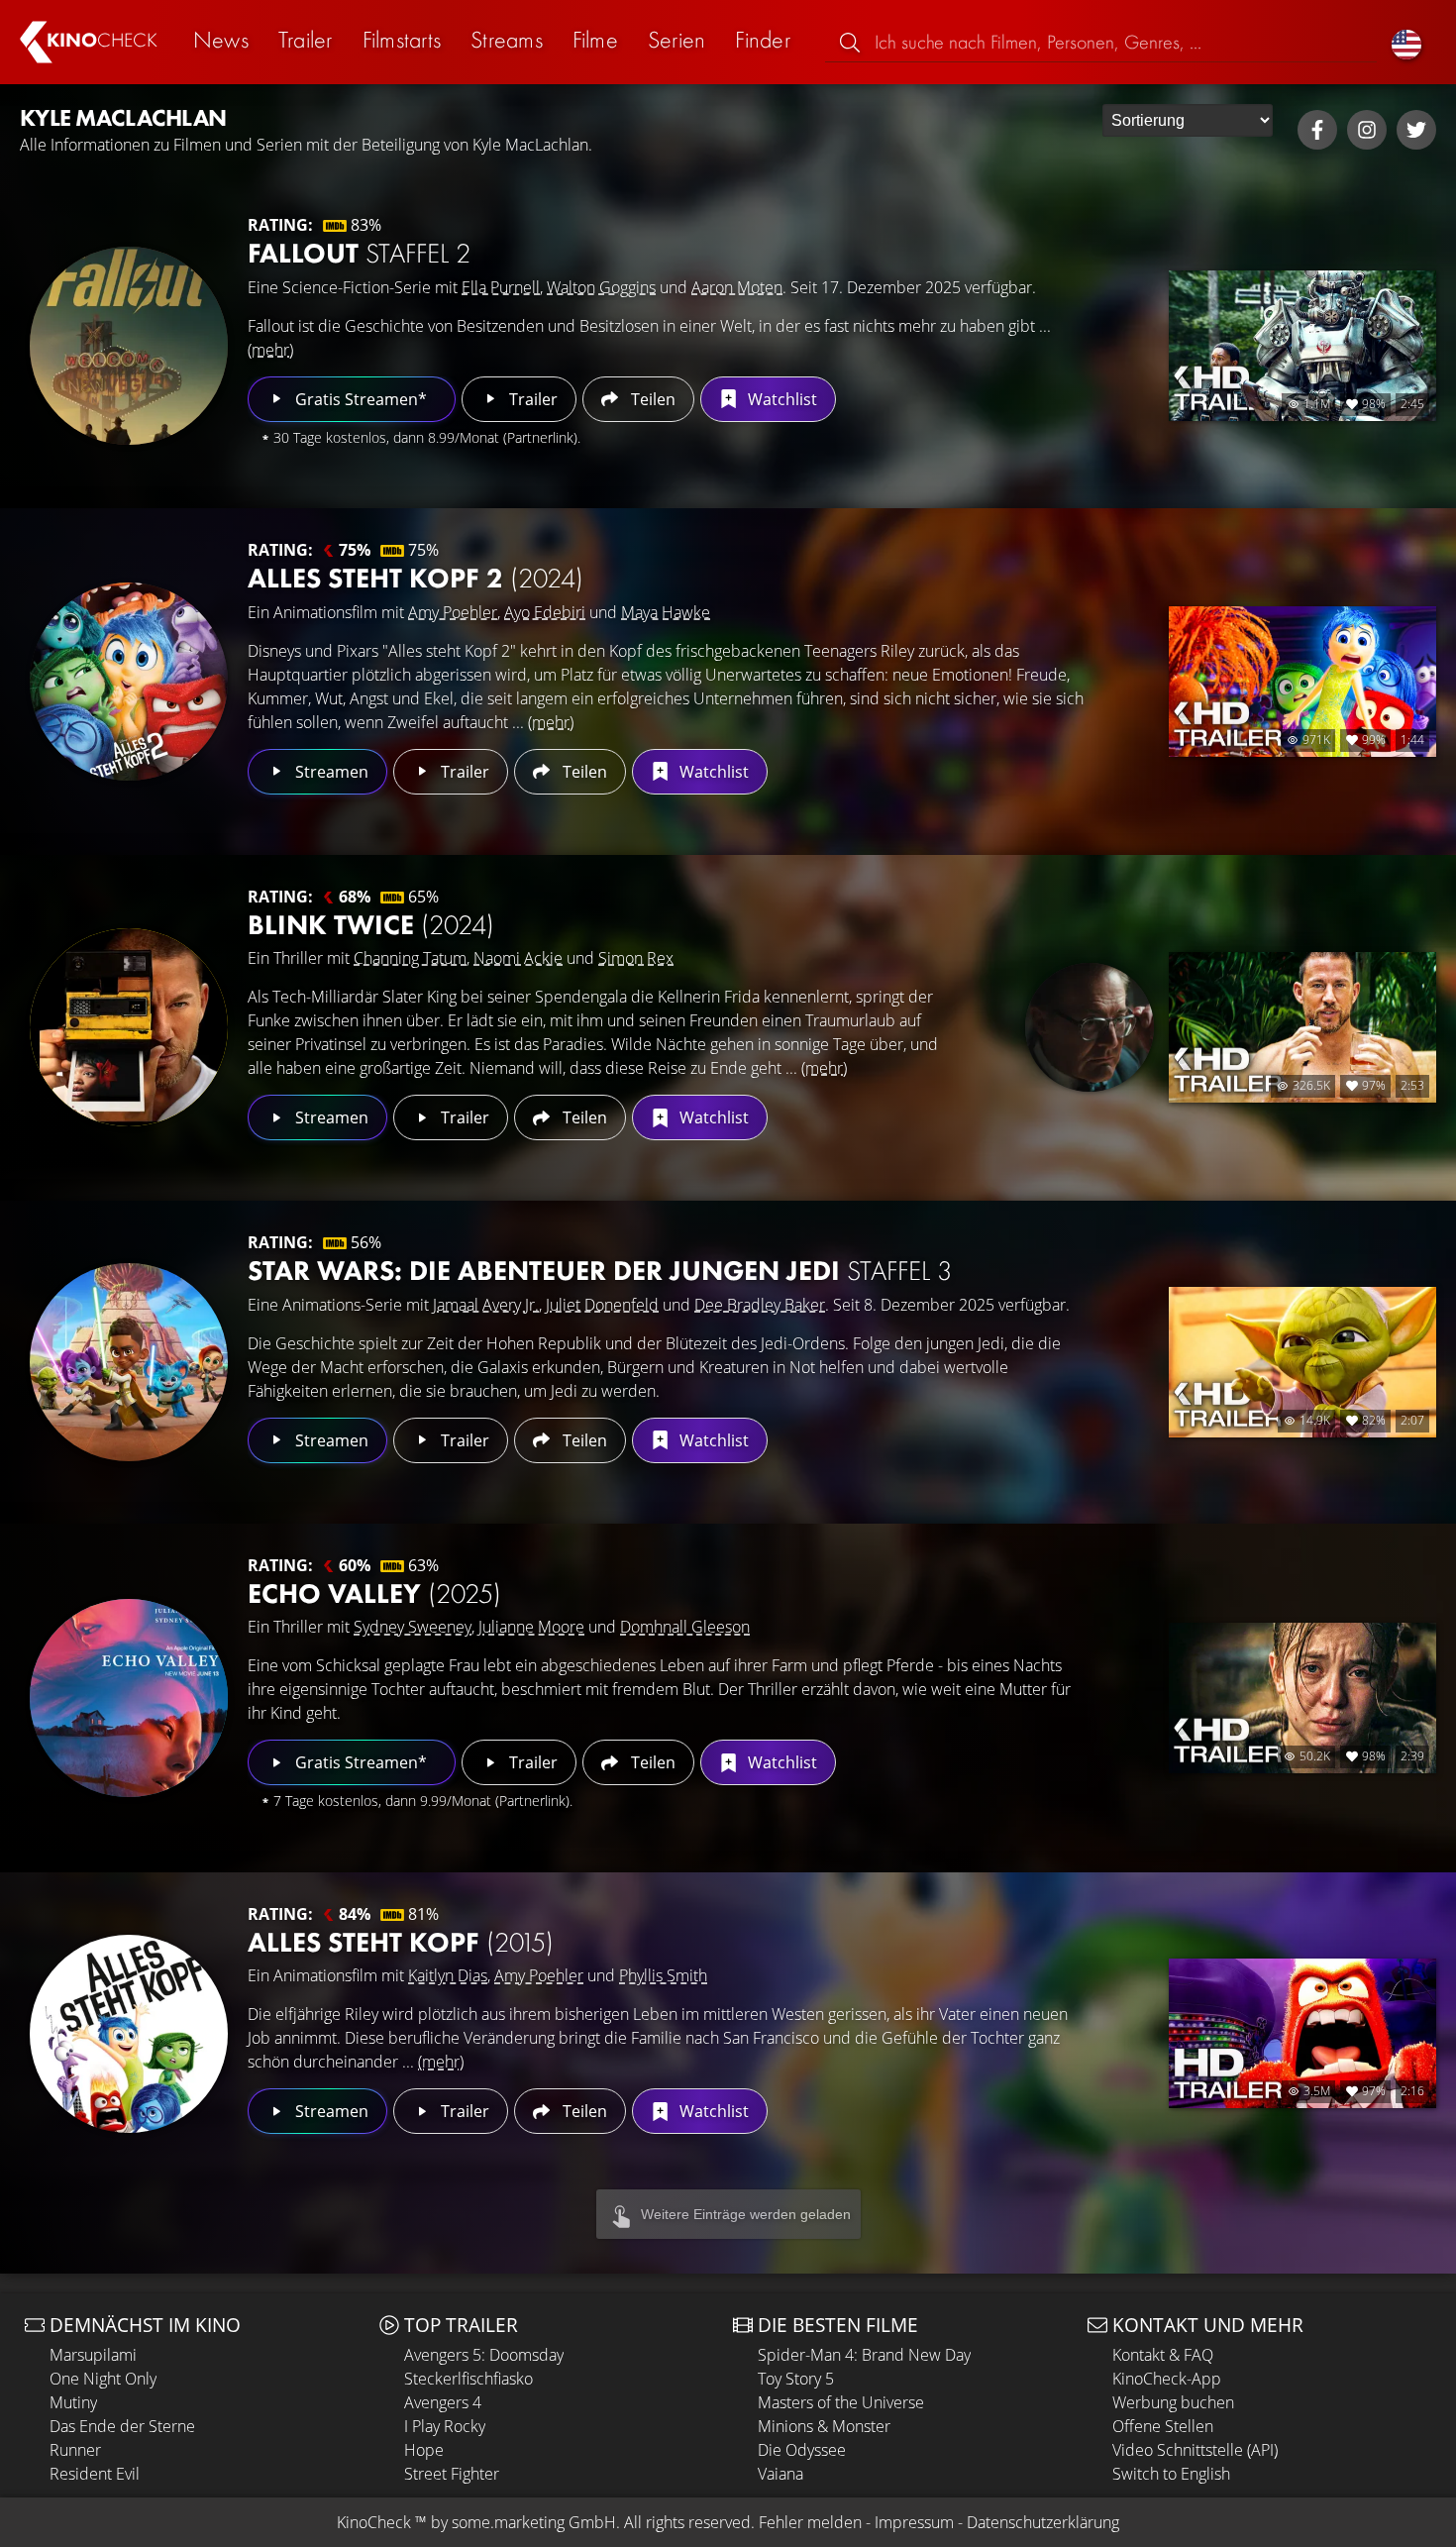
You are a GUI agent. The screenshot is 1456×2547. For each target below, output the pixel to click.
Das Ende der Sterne (122, 2426)
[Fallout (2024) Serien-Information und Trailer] (129, 346)
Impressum (914, 2522)
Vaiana (780, 2474)
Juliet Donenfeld (602, 1305)
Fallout (359, 253)
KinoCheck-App (1167, 2379)
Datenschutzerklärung (1043, 2522)
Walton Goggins (601, 287)
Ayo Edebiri (545, 612)
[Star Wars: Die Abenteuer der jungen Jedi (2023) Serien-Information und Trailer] (129, 1362)
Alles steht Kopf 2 (416, 578)
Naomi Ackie (518, 958)
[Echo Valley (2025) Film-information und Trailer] (129, 1698)
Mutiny (73, 2402)
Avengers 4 (443, 2402)
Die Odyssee (802, 2450)
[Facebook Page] (1317, 130)
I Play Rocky (445, 2426)
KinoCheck (374, 2522)
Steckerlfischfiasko (468, 2379)
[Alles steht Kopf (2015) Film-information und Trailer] (129, 2034)
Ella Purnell (501, 287)
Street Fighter (452, 2474)
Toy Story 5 (796, 2379)
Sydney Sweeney (413, 1627)
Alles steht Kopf (401, 1942)
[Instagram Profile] (1367, 130)
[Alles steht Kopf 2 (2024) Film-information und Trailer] (129, 682)
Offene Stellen (1163, 2426)
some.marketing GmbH (534, 2522)
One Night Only (103, 2379)
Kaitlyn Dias (448, 1975)
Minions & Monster (824, 2426)
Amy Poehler (453, 612)
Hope (424, 2450)
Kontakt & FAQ (1163, 2355)
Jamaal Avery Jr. (486, 1305)
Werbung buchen (1173, 2402)
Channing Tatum (410, 958)
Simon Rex (636, 958)
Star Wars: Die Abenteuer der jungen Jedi (600, 1271)
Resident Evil (95, 2474)
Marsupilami (93, 2355)
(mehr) (270, 350)
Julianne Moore (531, 1627)
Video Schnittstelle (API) (1195, 2450)
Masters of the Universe (841, 2402)
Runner (75, 2450)
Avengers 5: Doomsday (484, 2355)
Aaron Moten (737, 287)
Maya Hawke (666, 612)
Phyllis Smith (663, 1975)
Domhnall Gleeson (685, 1627)
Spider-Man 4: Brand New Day (864, 2355)
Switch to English (1171, 2474)
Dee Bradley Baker (760, 1305)
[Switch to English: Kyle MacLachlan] (1406, 42)
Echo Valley (374, 1593)
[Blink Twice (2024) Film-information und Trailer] (129, 1027)
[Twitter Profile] (1416, 130)
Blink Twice (371, 925)
